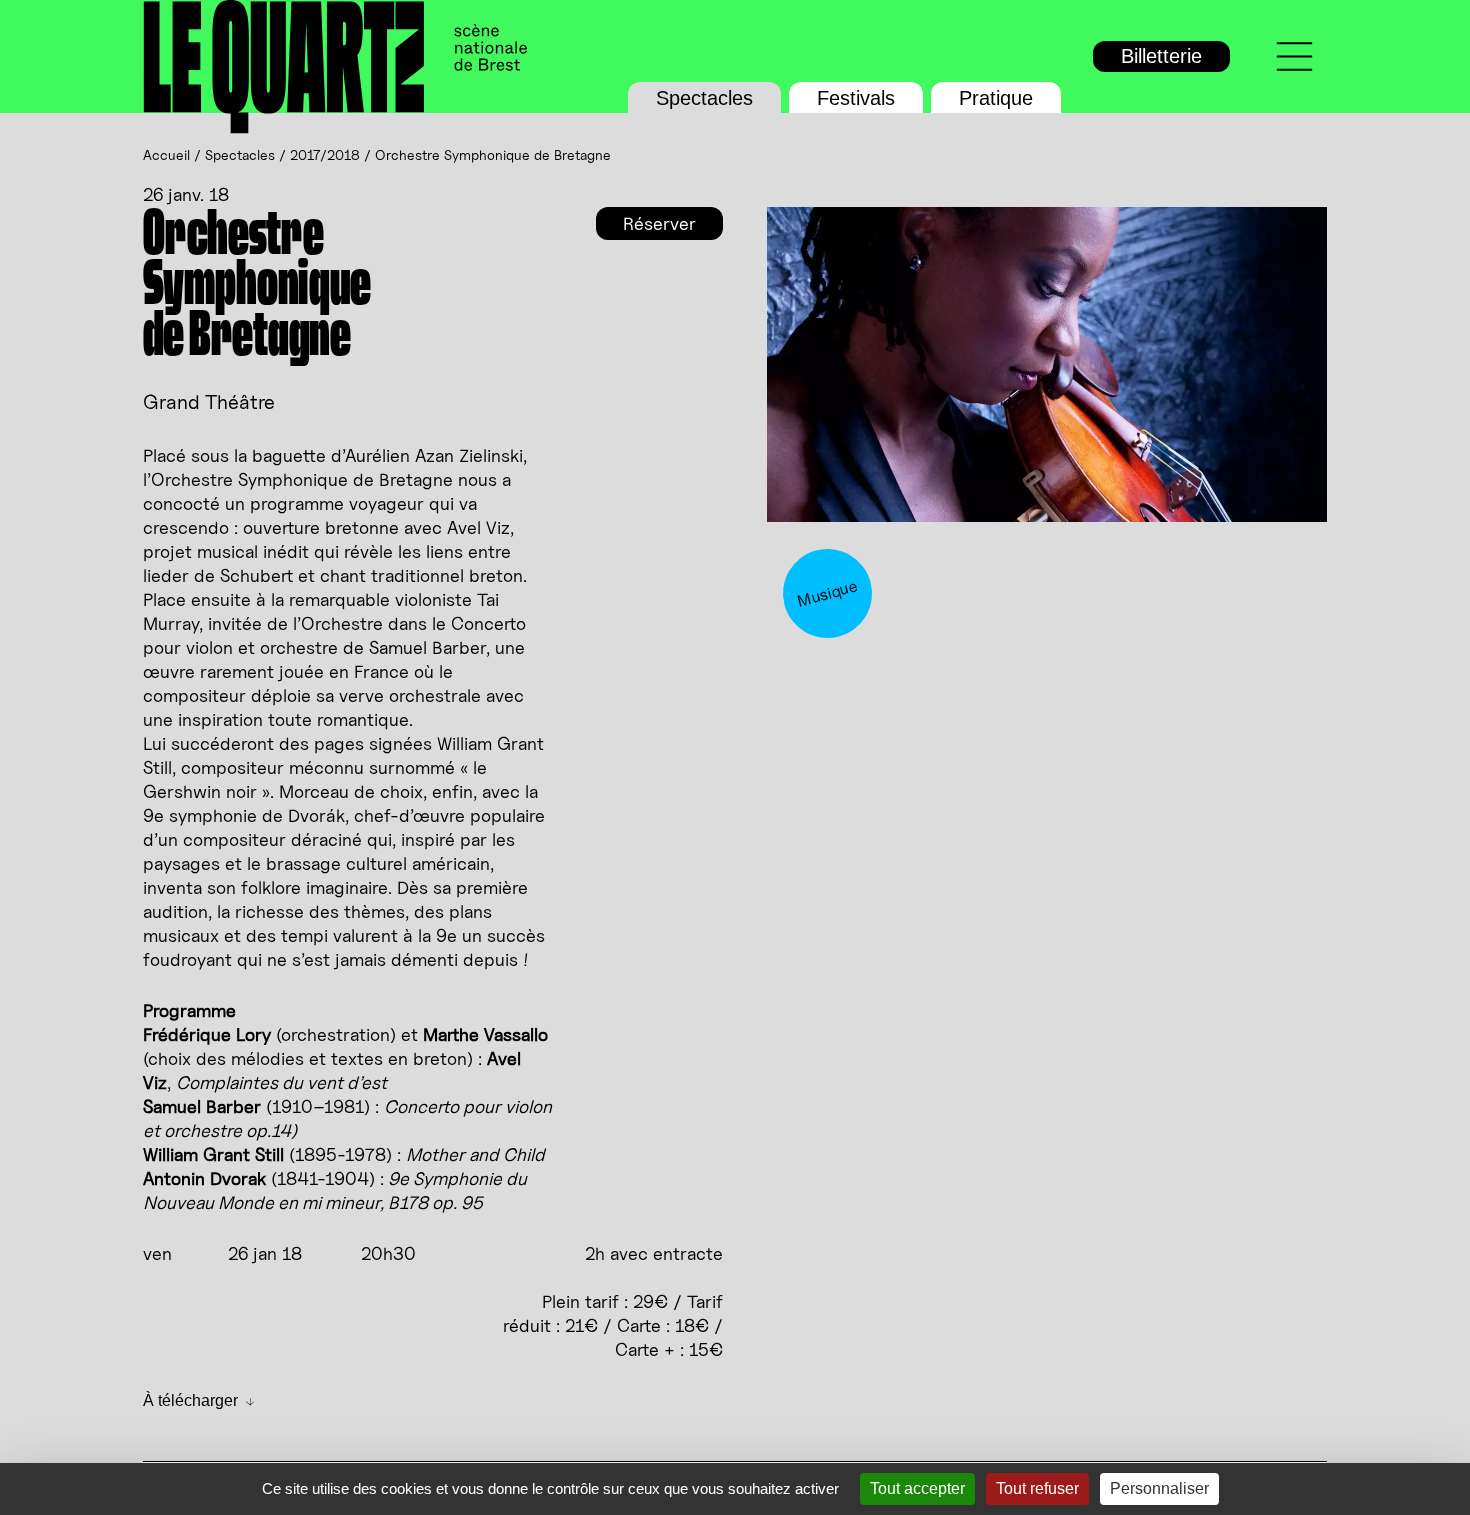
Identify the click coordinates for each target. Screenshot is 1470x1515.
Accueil (166, 154)
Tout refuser (1037, 1488)
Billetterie (1161, 56)
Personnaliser (1159, 1488)
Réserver (659, 223)
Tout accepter (917, 1488)
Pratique (996, 98)
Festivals (856, 98)
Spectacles (704, 98)
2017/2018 (325, 154)
